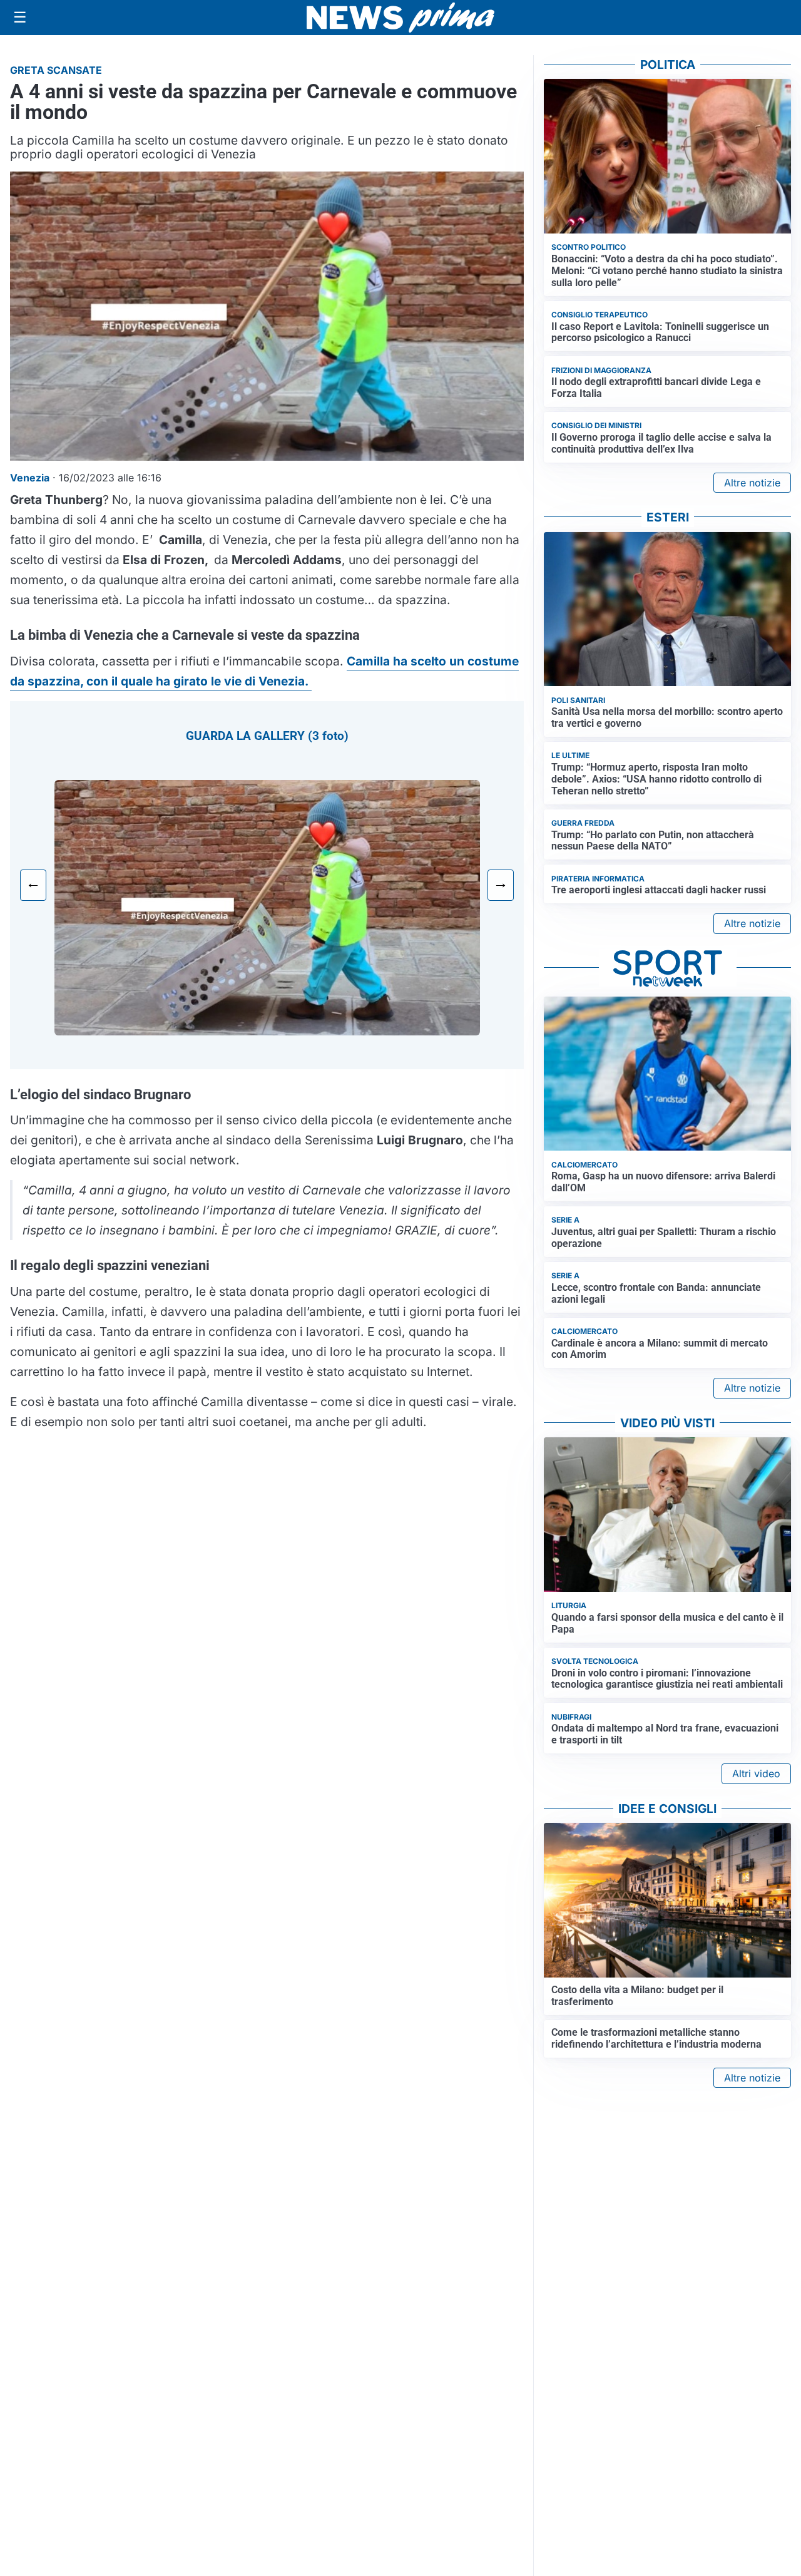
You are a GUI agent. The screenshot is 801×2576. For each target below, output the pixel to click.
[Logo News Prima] (400, 18)
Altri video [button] (756, 1773)
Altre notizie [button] (752, 483)
